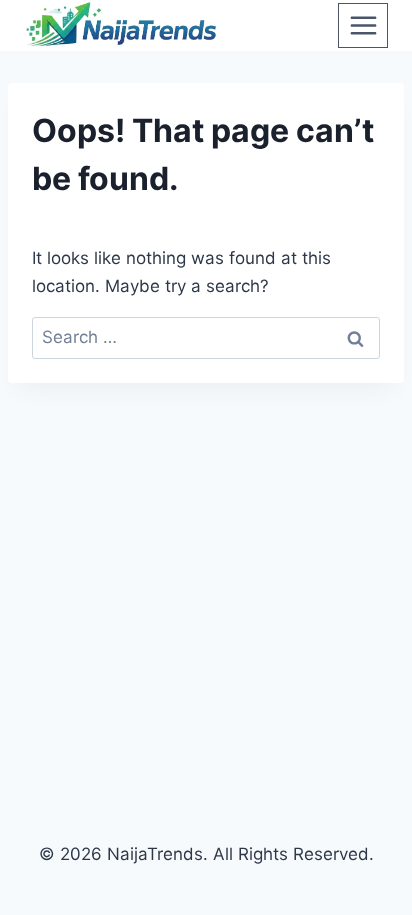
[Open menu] (363, 25)
